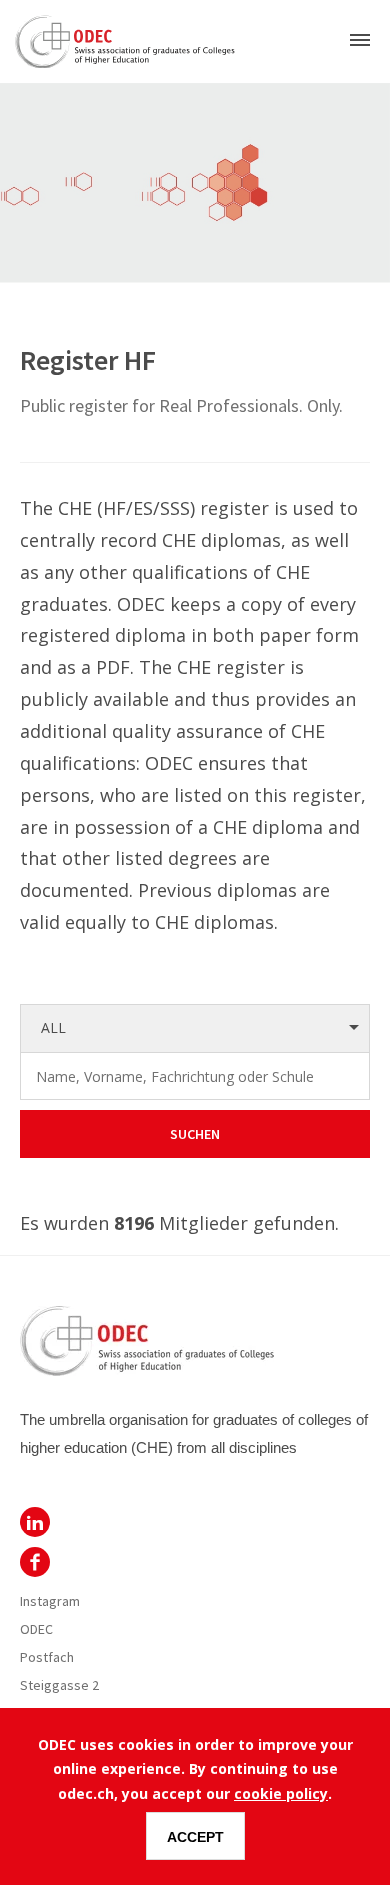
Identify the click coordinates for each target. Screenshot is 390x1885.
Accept (195, 1837)
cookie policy (281, 1793)
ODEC (35, 1522)
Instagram (50, 1601)
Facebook (35, 1562)
